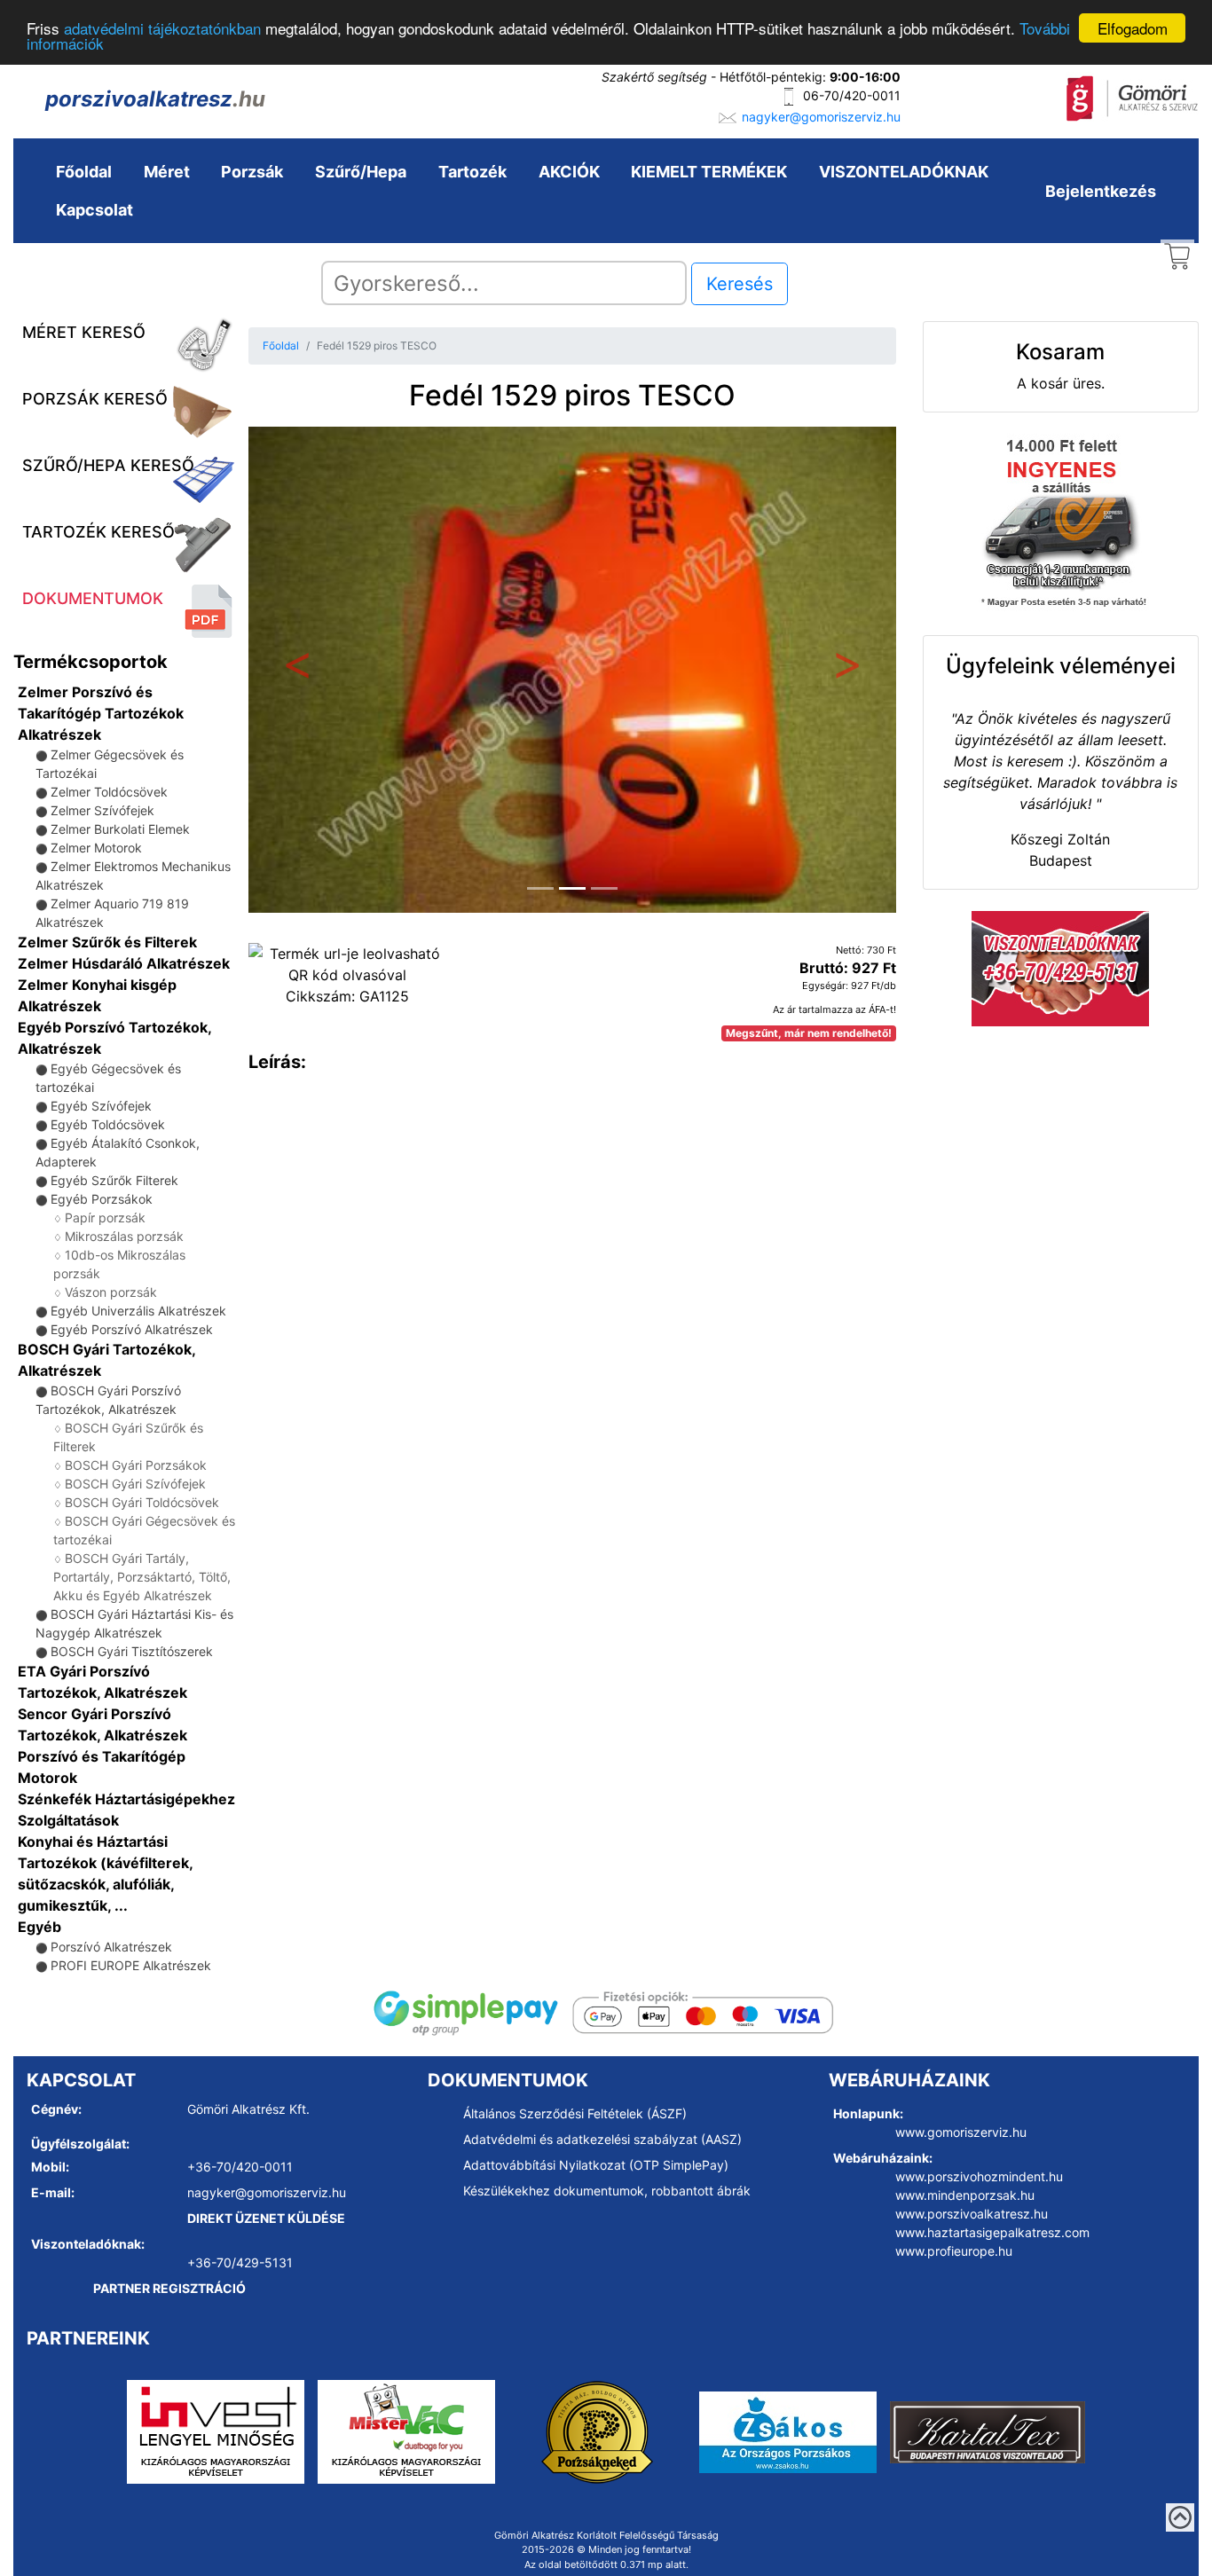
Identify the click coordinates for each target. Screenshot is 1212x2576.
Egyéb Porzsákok (102, 1199)
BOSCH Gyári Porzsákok (136, 1465)
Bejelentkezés (1101, 191)
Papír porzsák (105, 1217)
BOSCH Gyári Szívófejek (135, 1484)
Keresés (740, 284)
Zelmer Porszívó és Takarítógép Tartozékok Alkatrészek (101, 713)
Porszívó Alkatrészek (111, 1947)
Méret (167, 172)
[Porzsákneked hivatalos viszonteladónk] (597, 2431)
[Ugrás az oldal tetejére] (1180, 2517)
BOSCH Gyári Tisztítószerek (132, 1651)
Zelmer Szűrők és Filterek (107, 942)
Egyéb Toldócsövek (108, 1124)
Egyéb (39, 1927)
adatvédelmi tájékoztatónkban (162, 29)
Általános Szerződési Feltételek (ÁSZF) (575, 2113)
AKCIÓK (569, 172)
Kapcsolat (94, 210)
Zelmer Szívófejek (102, 810)
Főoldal (84, 172)
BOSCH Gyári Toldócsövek (142, 1502)
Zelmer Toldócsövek (109, 792)
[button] (297, 669)
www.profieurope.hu (954, 2251)
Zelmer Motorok (96, 848)
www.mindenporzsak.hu (965, 2195)
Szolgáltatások (68, 1820)
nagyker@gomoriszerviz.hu (821, 117)
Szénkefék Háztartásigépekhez (126, 1799)
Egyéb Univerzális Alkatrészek (138, 1311)
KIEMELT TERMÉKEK (709, 172)
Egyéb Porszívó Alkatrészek (132, 1329)
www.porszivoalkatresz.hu (972, 2214)
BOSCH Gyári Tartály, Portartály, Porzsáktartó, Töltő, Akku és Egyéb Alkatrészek (142, 1577)
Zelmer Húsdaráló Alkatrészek (124, 963)
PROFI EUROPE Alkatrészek (131, 1965)
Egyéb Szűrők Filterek (114, 1180)
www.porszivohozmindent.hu (979, 2176)
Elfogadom (1133, 28)
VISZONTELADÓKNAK (904, 172)
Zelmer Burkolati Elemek (120, 829)
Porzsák (252, 172)
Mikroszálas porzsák (124, 1236)
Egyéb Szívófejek (101, 1106)
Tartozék (472, 172)
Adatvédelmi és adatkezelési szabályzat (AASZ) (602, 2139)
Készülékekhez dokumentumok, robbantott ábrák (607, 2191)
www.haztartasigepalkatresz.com (992, 2232)
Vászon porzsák (111, 1292)
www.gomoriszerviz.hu (961, 2132)
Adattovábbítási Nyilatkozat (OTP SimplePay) (596, 2165)
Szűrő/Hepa (361, 172)
